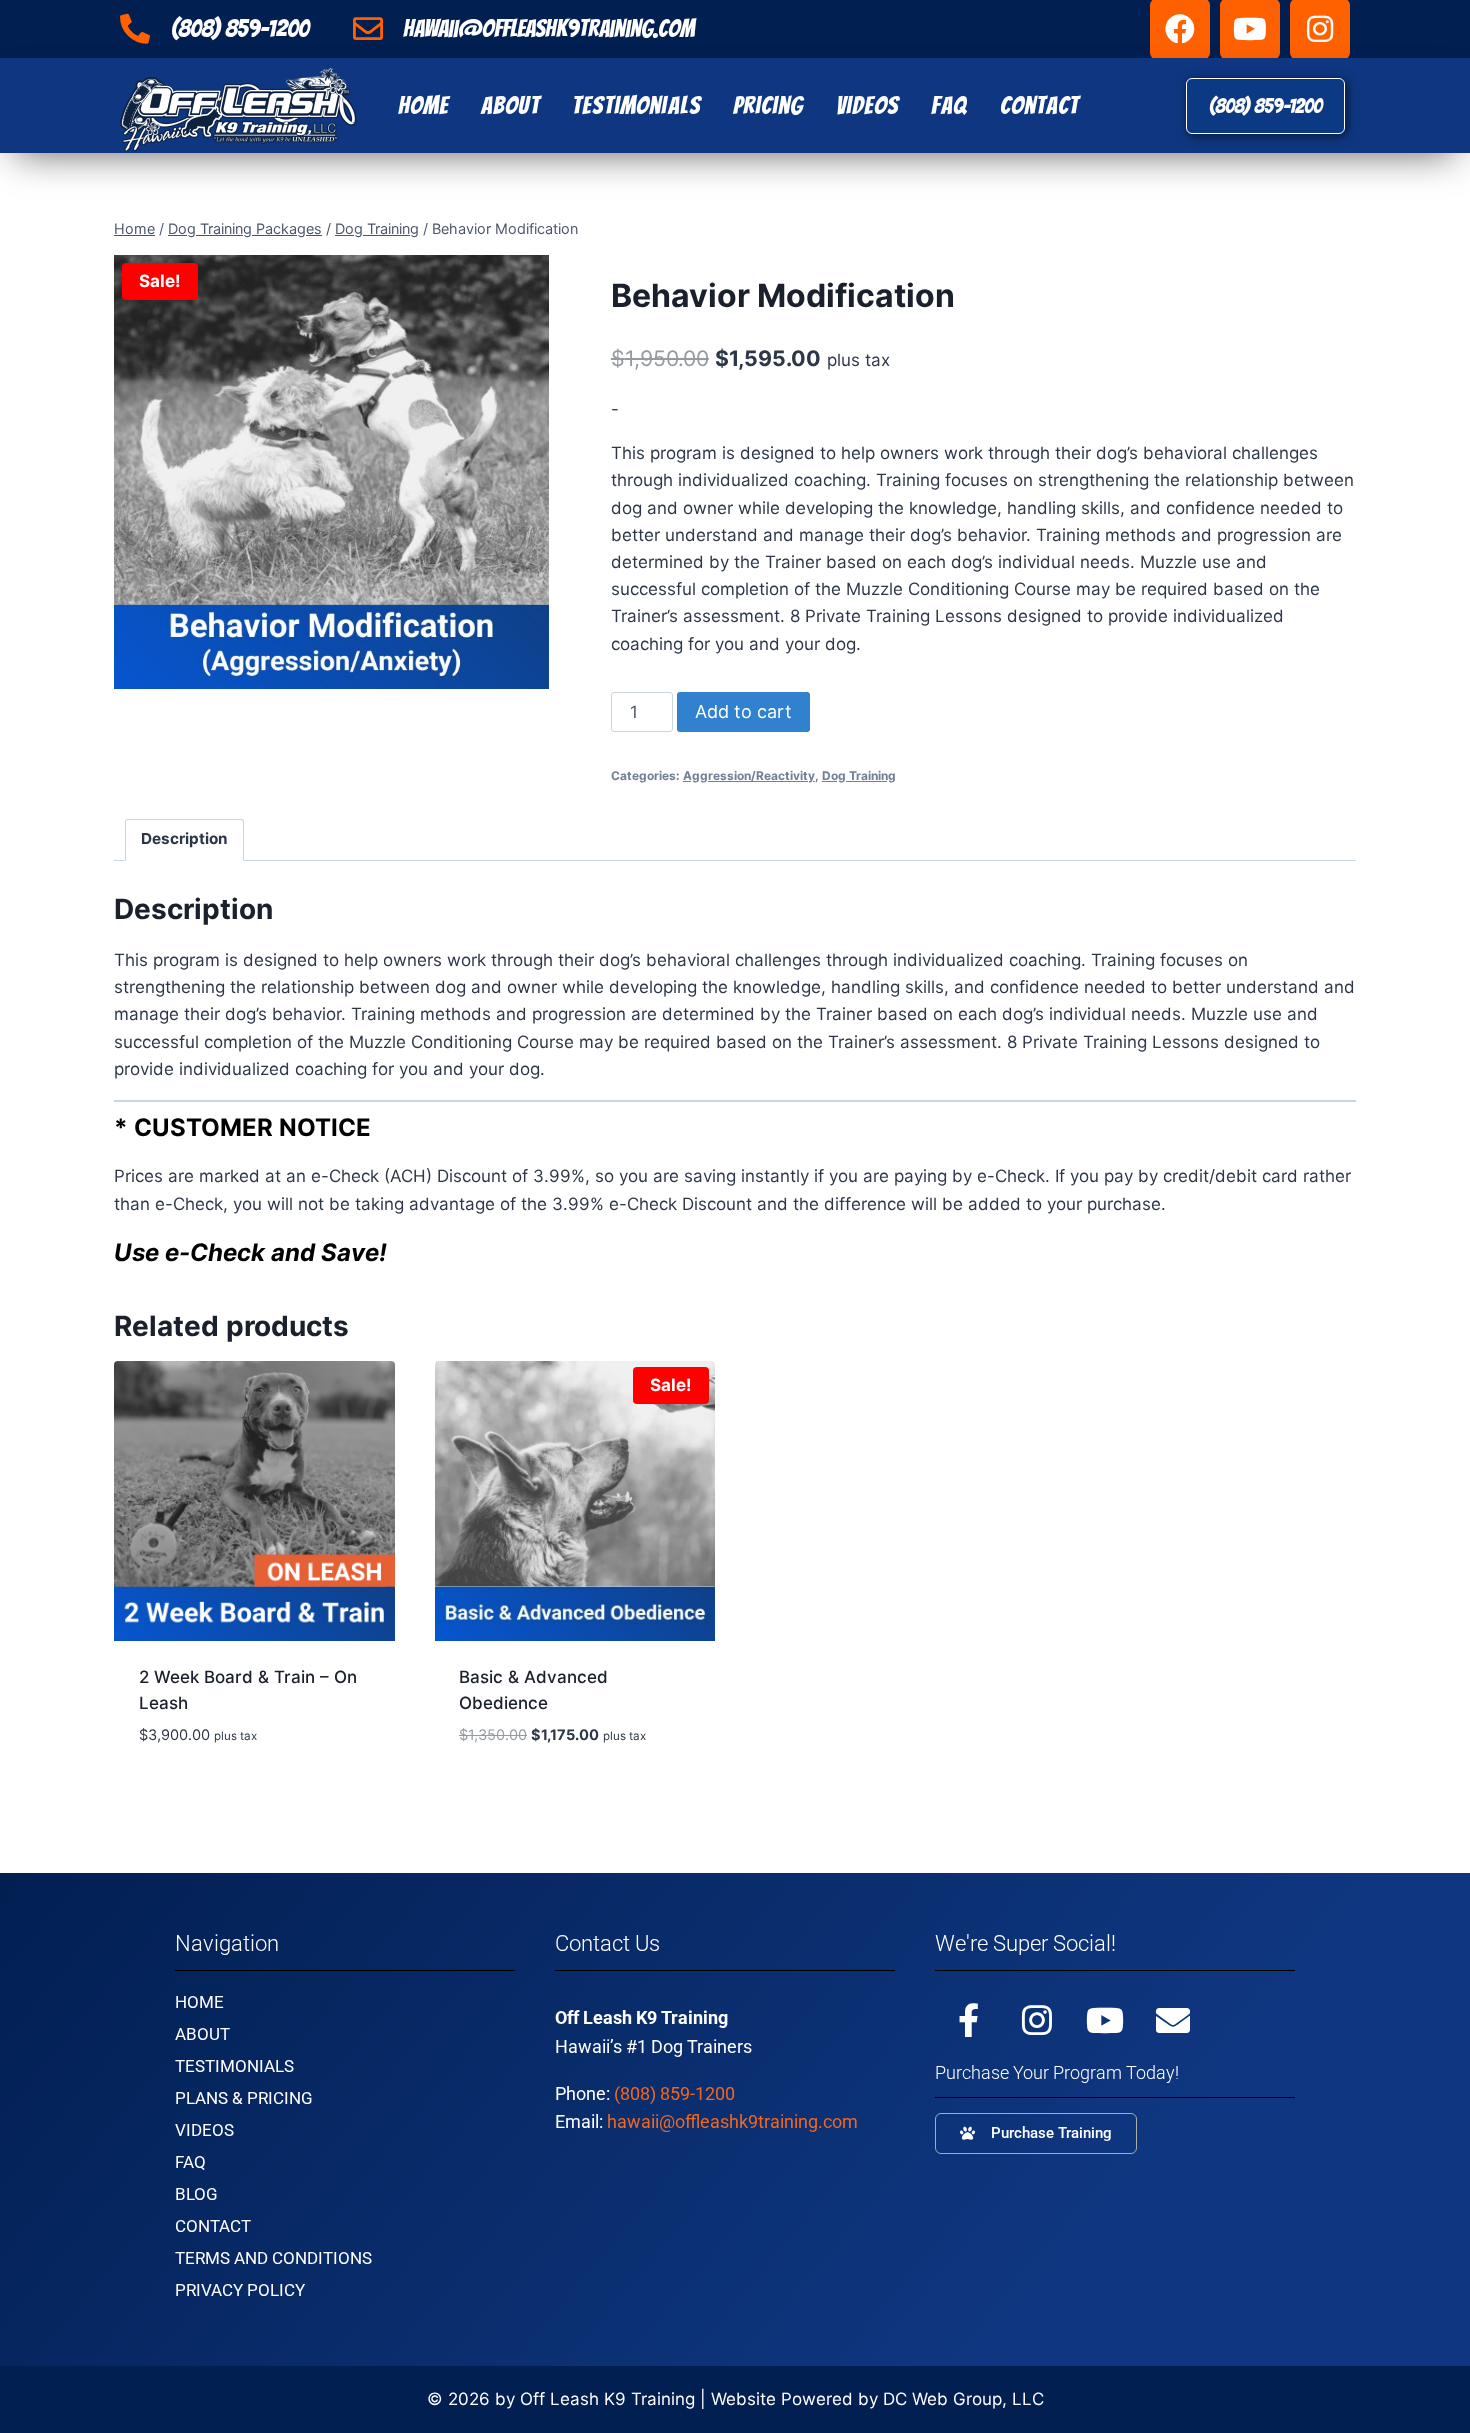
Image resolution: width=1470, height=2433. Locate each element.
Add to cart (743, 711)
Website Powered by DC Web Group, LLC (877, 2399)
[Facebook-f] (969, 2020)
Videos (868, 105)
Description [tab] (184, 838)
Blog (196, 2194)
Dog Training (859, 775)
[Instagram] (1037, 2020)
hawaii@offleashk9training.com (732, 2121)
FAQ (949, 105)
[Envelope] (1173, 2020)
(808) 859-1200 (674, 2093)
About (510, 105)
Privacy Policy (240, 2290)
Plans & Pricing (244, 2098)
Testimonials (636, 105)
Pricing (768, 105)
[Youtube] (1105, 2020)
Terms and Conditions (273, 2258)
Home (423, 105)
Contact (1040, 105)
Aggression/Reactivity (749, 775)
